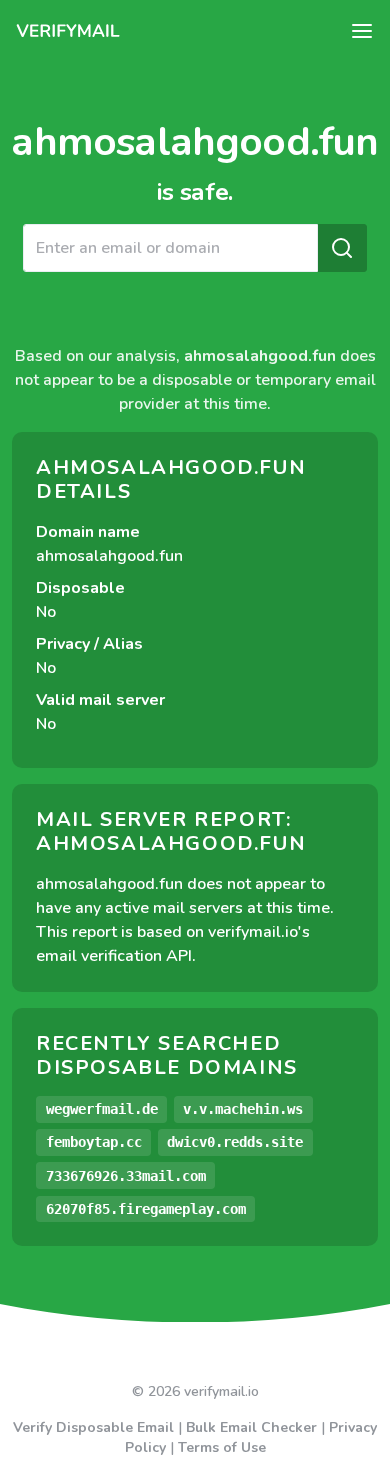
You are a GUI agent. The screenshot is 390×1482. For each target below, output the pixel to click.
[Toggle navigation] (362, 31)
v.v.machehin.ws (243, 1109)
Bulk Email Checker (251, 1427)
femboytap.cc (94, 1142)
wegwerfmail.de (102, 1109)
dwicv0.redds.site (235, 1142)
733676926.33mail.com (126, 1176)
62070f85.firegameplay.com (146, 1209)
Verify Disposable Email (93, 1427)
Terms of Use (222, 1447)
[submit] (342, 248)
